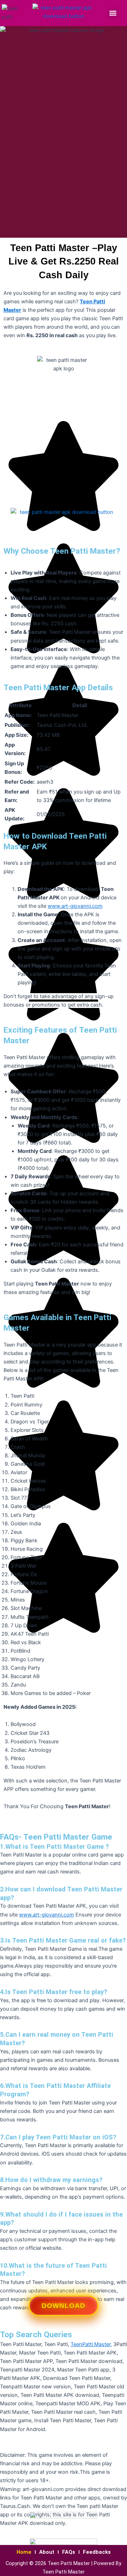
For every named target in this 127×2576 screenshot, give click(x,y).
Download (64, 2308)
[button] (113, 13)
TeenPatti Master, (91, 2344)
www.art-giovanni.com (75, 906)
